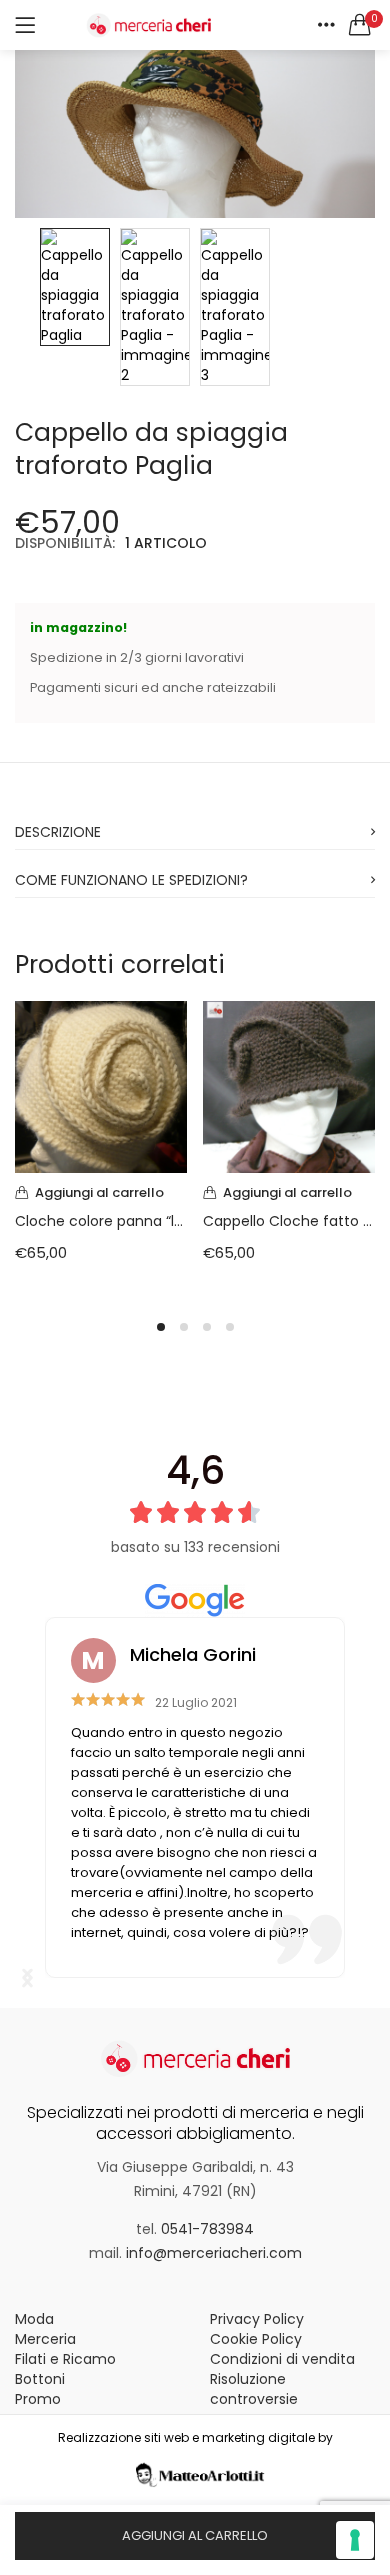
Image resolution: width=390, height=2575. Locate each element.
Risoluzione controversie (254, 2389)
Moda (34, 2319)
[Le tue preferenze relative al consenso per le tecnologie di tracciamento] (355, 2540)
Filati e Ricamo (65, 2359)
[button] (360, 25)
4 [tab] (230, 1327)
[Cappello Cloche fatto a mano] (289, 1086)
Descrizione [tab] (58, 832)
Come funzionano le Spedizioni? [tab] (131, 880)
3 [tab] (207, 1327)
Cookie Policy (256, 2339)
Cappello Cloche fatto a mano (289, 1221)
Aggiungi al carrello (195, 2535)
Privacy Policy (257, 2319)
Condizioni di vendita (282, 2359)
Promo (38, 2399)
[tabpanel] (101, 1147)
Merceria (45, 2339)
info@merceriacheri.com (214, 2253)
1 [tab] (161, 1327)
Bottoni (40, 2379)
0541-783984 (207, 2229)
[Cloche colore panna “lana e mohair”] (101, 1086)
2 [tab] (184, 1327)
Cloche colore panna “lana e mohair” (101, 1221)
